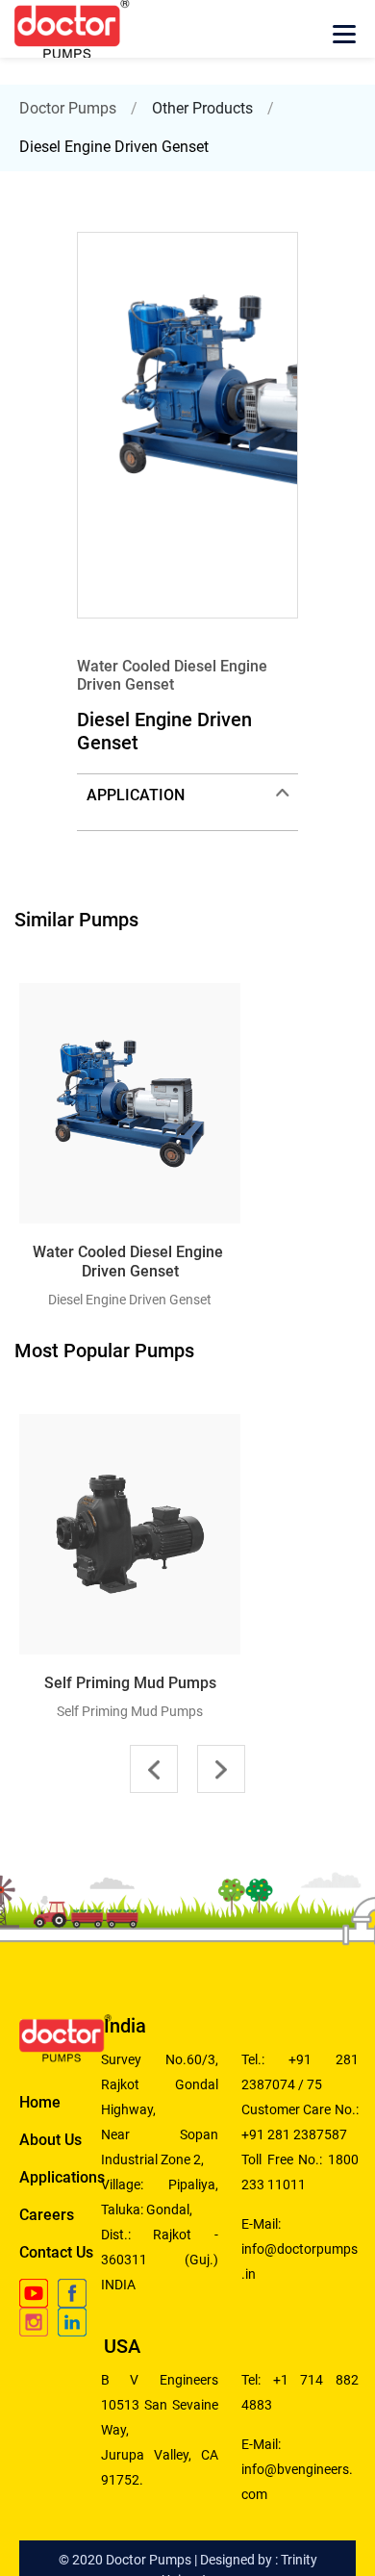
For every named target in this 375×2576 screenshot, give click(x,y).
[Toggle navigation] (344, 38)
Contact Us (56, 2252)
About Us (50, 2140)
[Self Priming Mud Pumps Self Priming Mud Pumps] (29, 1402)
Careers (47, 2215)
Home (40, 2102)
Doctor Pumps (68, 108)
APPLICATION (136, 795)
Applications (62, 2177)
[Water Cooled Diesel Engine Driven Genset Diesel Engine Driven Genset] (29, 971)
